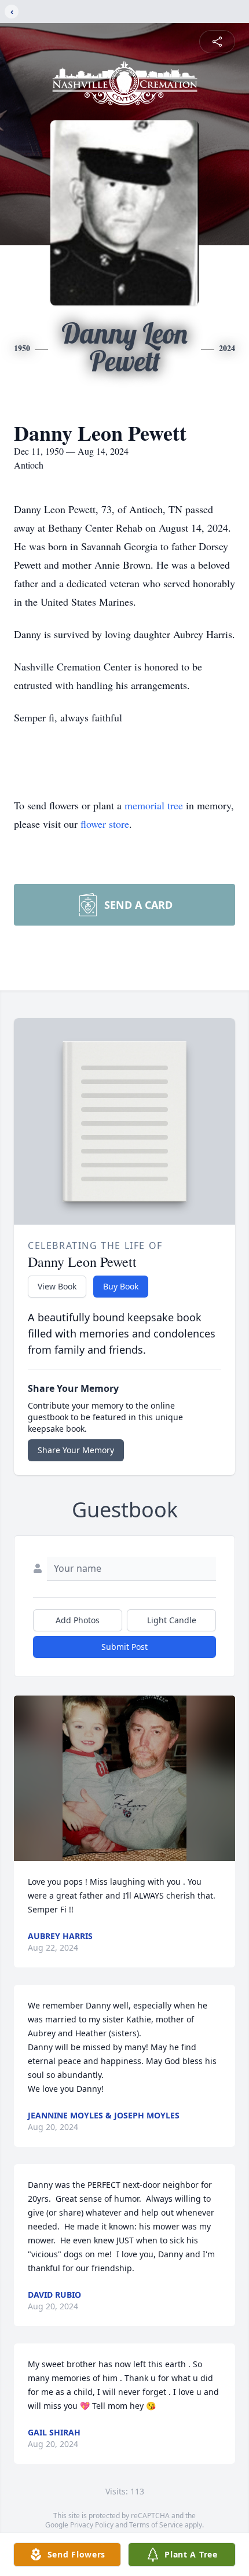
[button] (125, 1779)
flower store (105, 824)
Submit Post (124, 1647)
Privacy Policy (92, 2525)
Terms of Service (156, 2525)
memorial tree (154, 805)
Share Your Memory (76, 1450)
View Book (57, 1286)
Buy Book (121, 1286)
